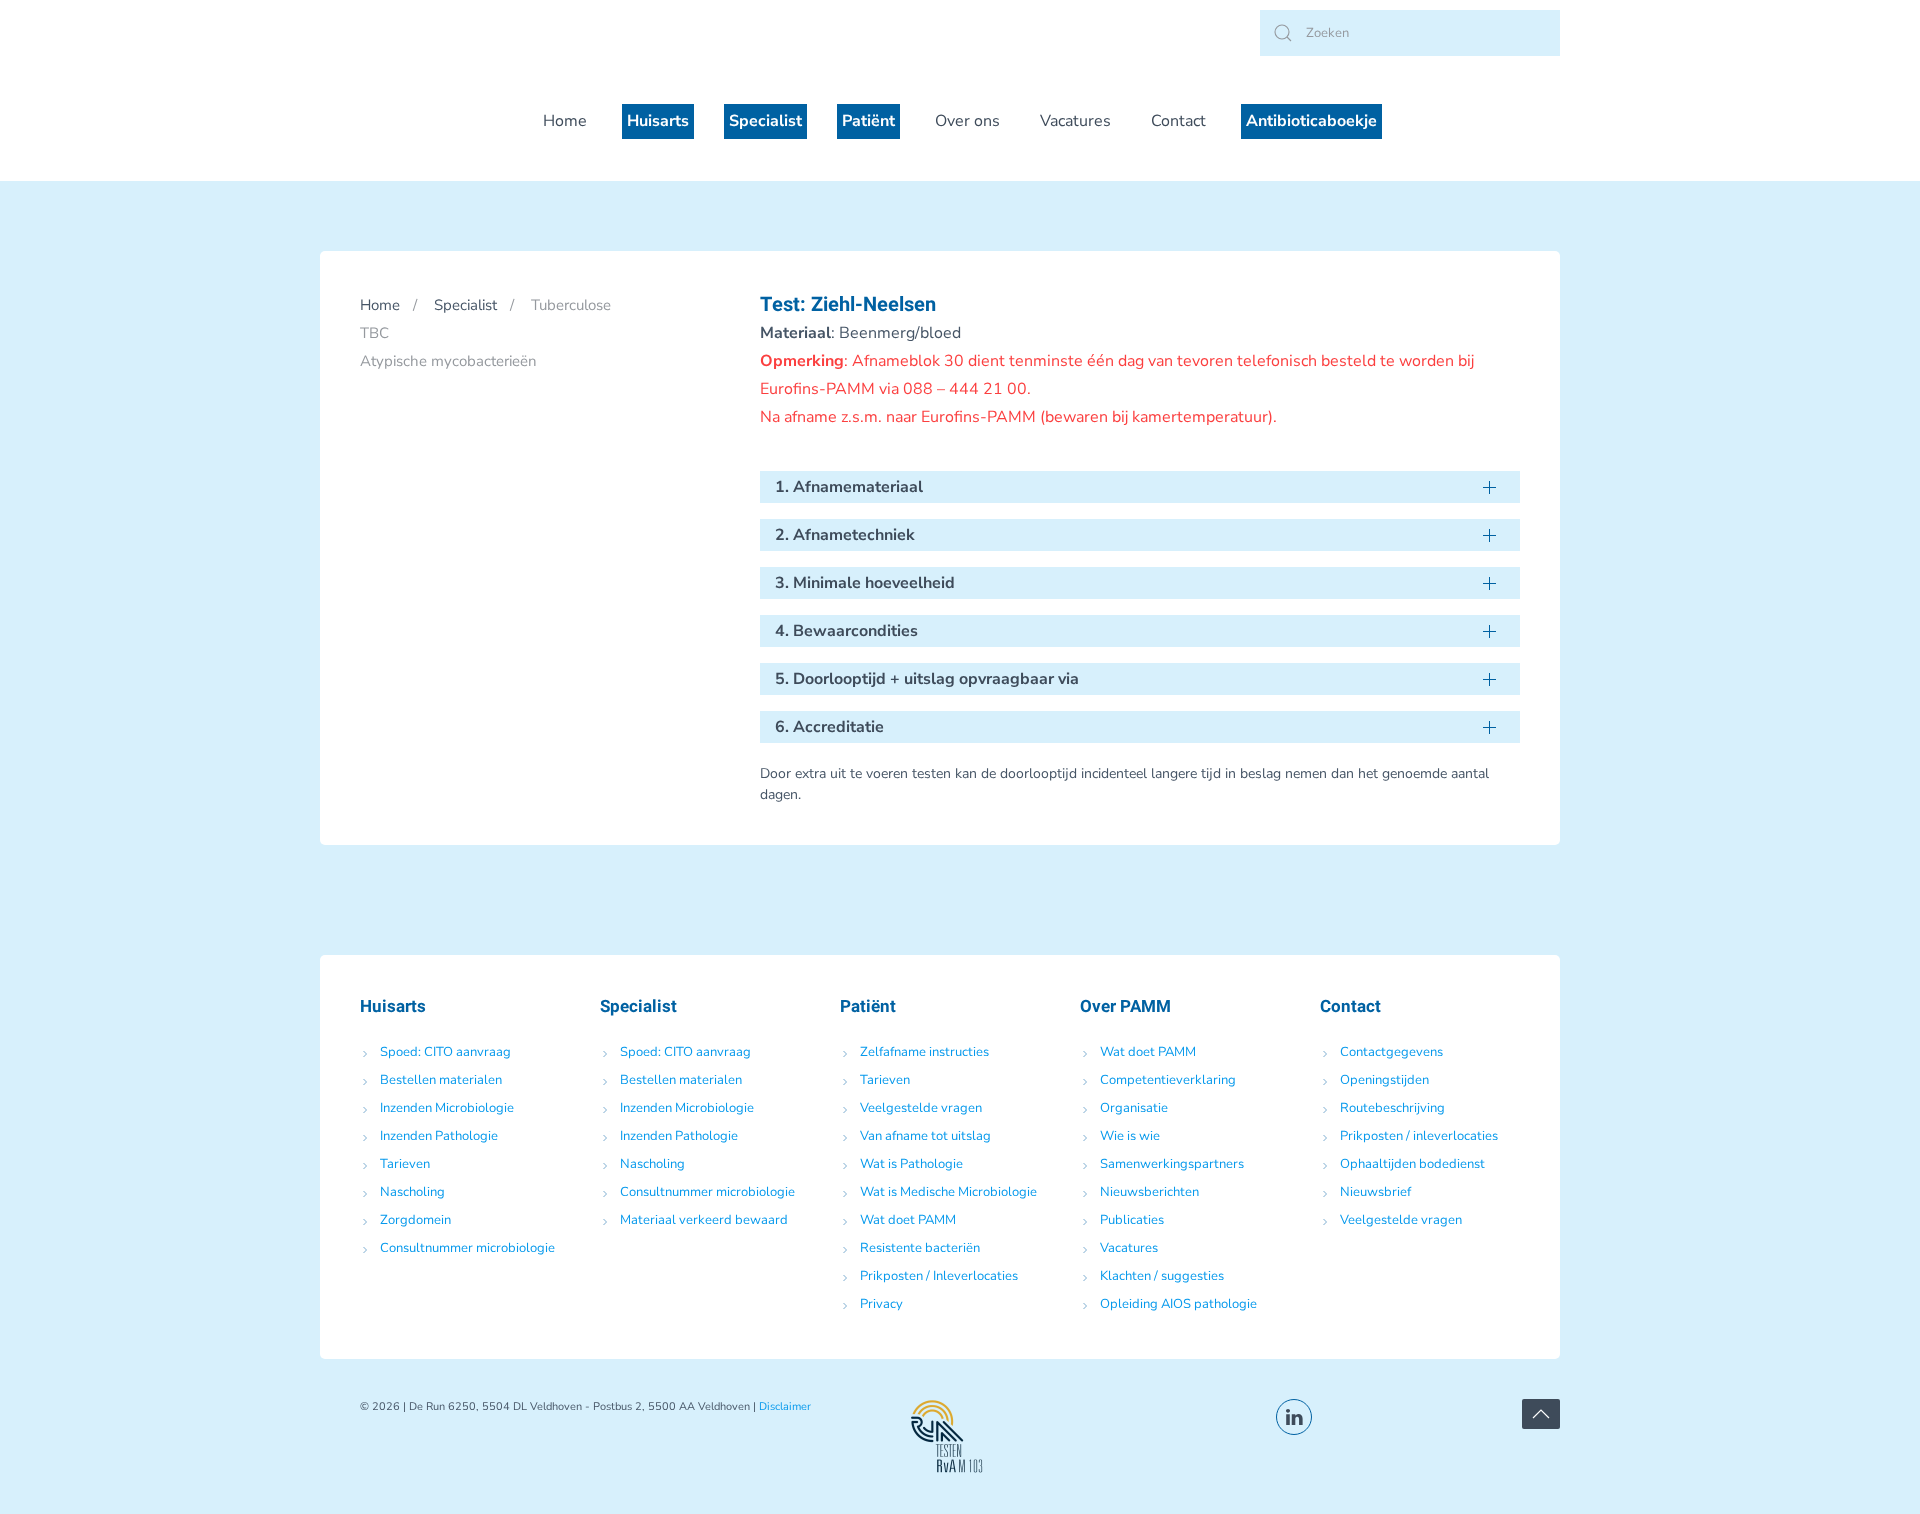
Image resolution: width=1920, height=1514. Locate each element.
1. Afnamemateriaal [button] (849, 487)
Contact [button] (1178, 121)
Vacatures (1075, 121)
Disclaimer (785, 1406)
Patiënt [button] (868, 121)
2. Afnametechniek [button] (845, 535)
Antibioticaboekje (1311, 121)
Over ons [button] (967, 121)
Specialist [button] (765, 121)
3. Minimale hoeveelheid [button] (865, 583)
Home (565, 121)
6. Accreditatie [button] (829, 727)
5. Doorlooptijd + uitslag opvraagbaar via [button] (927, 679)
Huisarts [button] (658, 121)
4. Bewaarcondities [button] (846, 631)
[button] (1541, 1414)
